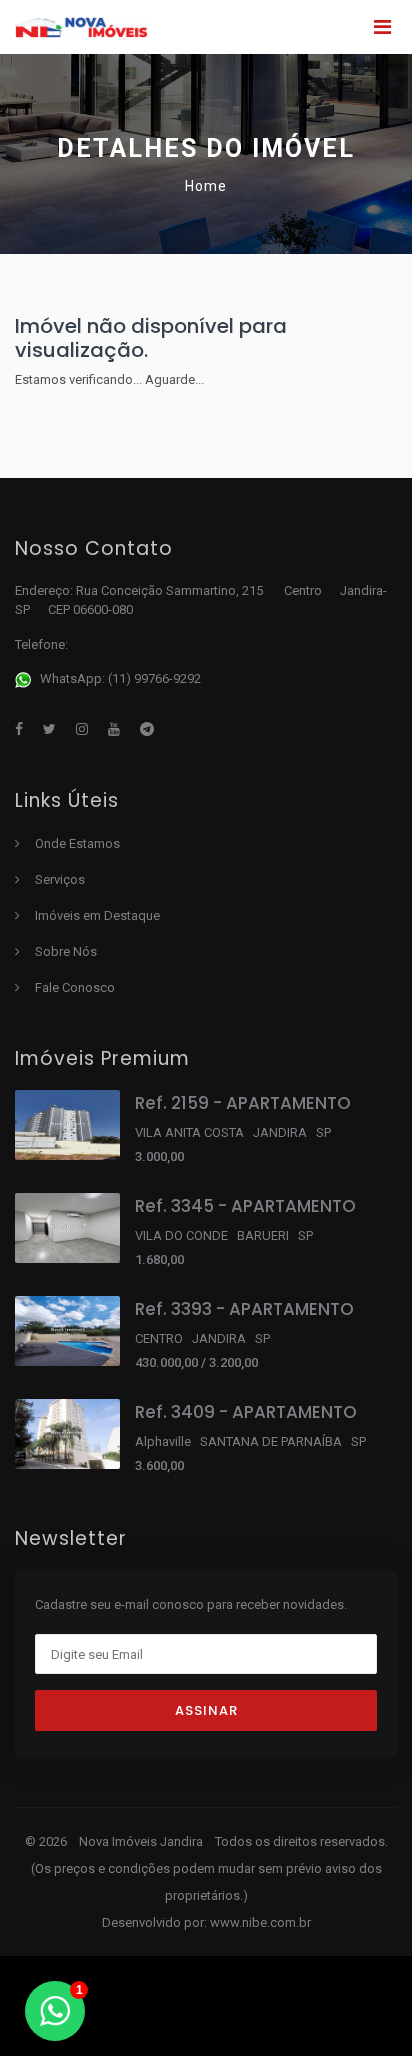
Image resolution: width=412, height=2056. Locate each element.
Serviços (60, 879)
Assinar (206, 1710)
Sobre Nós (66, 951)
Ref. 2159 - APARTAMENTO (243, 1103)
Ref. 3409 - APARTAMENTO (246, 1412)
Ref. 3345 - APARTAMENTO (245, 1206)
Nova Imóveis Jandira (142, 1841)
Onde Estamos (77, 843)
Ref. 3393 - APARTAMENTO (244, 1309)
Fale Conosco (75, 987)
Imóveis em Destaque (97, 915)
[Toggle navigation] (382, 27)
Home (206, 186)
